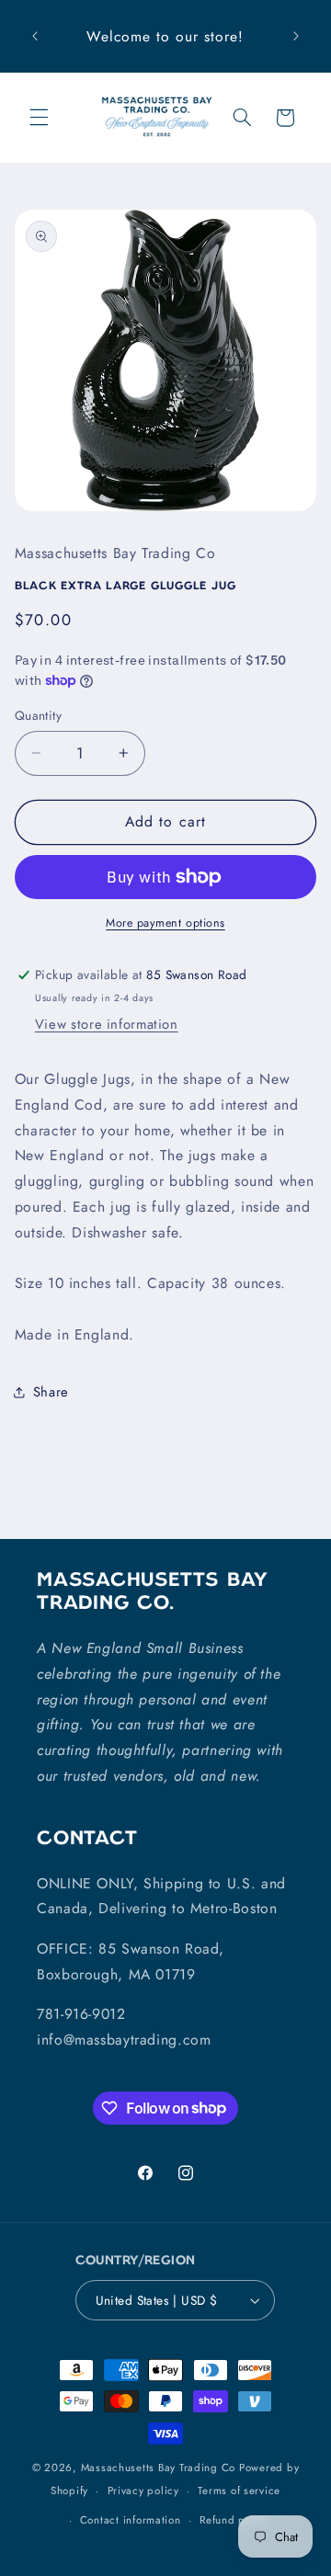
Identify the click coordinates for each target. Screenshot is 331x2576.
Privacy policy (143, 2491)
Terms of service (239, 2491)
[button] (39, 118)
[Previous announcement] (35, 37)
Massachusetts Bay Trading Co (159, 2468)
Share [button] (51, 1392)
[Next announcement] (296, 37)
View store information (107, 1024)
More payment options (165, 923)
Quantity (38, 715)
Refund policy (235, 2520)
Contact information (131, 2520)
